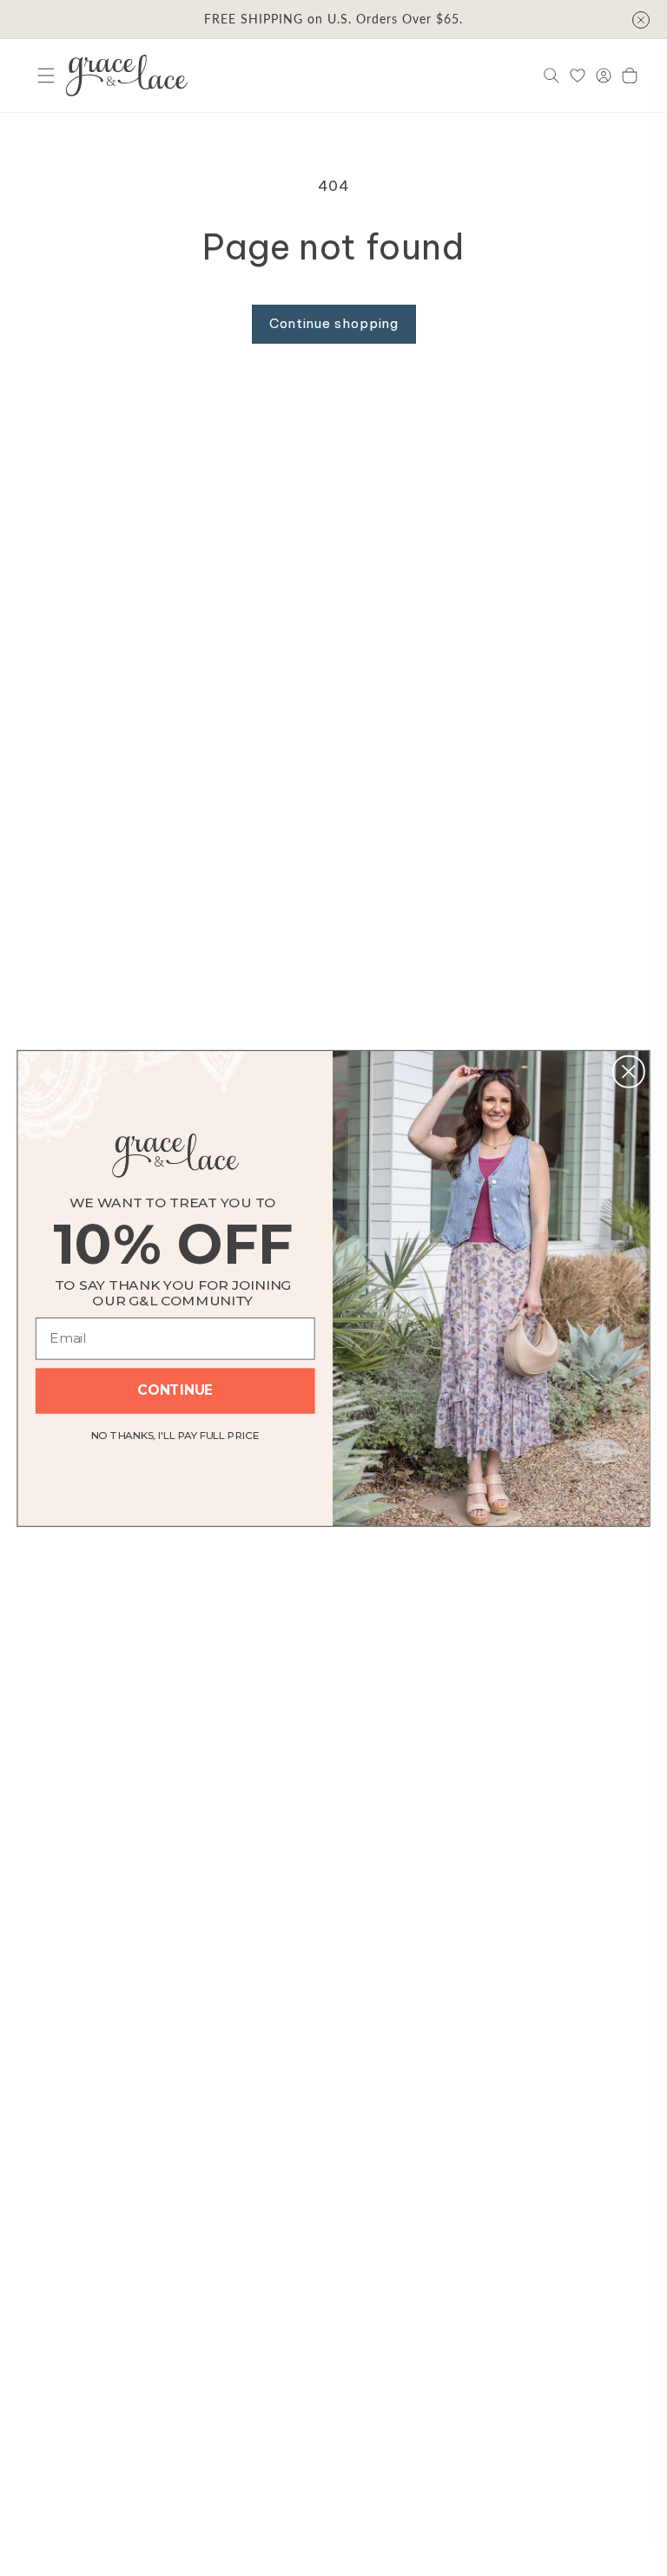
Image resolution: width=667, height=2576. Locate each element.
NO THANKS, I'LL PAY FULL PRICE (175, 1433)
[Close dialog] (629, 1071)
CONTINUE (175, 1390)
